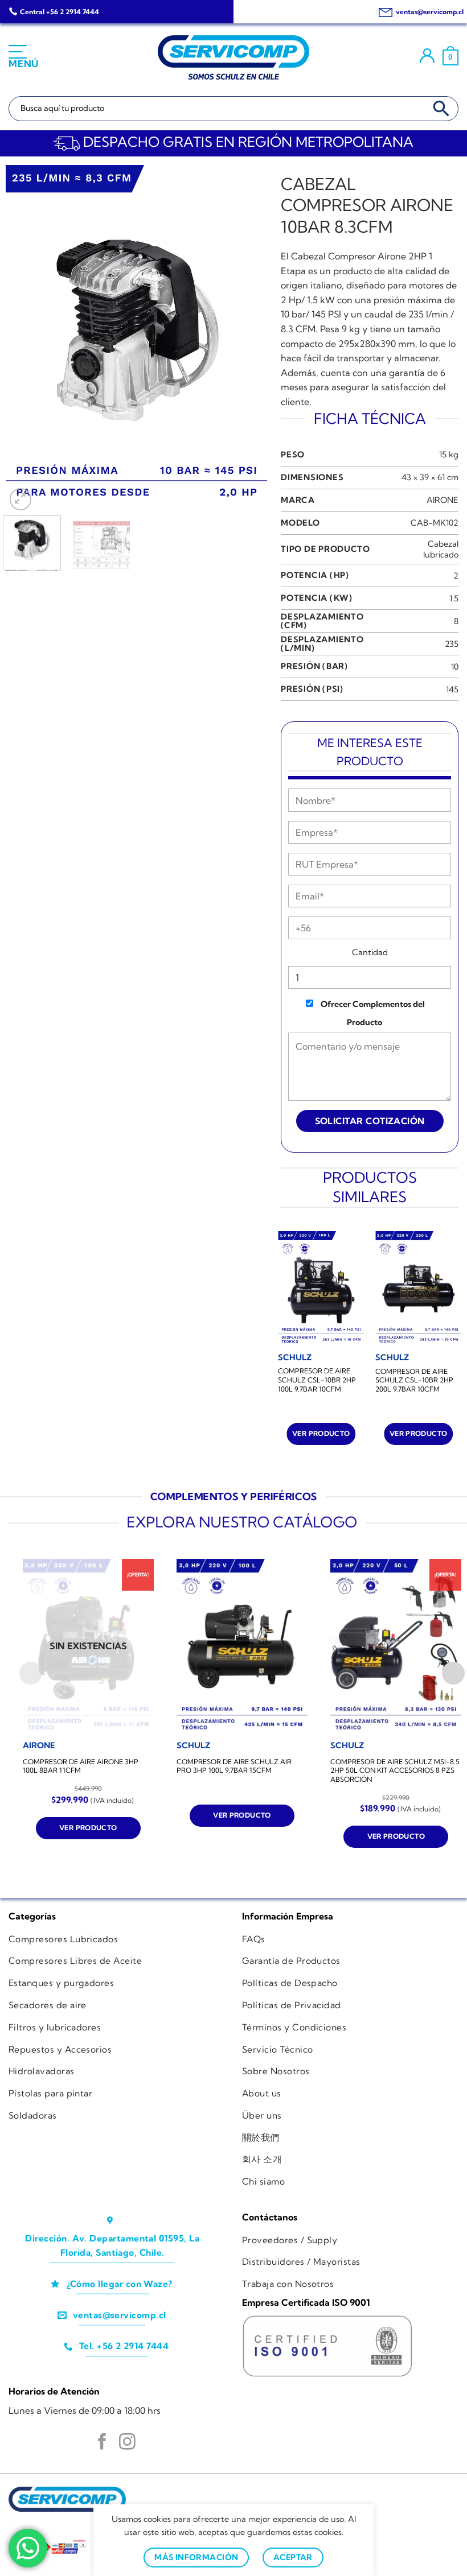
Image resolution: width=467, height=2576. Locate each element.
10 (455, 667)
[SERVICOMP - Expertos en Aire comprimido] (233, 57)
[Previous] (25, 339)
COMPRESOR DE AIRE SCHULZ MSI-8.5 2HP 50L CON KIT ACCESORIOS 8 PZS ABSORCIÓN (395, 1770)
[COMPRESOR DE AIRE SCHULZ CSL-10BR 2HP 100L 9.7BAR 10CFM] (321, 1289)
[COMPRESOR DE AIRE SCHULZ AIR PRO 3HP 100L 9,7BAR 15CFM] (242, 1646)
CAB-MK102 (435, 523)
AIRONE (443, 500)
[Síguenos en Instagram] (127, 2443)
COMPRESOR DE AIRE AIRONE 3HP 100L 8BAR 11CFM (81, 1766)
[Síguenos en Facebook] (102, 2443)
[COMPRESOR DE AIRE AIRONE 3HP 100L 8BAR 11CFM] (88, 1646)
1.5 (454, 598)
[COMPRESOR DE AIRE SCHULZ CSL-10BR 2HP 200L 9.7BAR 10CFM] (418, 1289)
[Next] (247, 339)
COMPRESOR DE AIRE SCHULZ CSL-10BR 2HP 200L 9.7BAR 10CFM (414, 1380)
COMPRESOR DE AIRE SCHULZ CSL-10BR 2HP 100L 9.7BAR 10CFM (317, 1380)
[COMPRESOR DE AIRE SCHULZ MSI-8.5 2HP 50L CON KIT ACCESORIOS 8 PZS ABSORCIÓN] (396, 1646)
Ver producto (321, 1433)
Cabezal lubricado (441, 549)
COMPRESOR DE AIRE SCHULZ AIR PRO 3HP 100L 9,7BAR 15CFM (234, 1766)
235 (452, 644)
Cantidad (370, 952)
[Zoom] (21, 499)
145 (452, 690)
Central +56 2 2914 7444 (60, 12)
